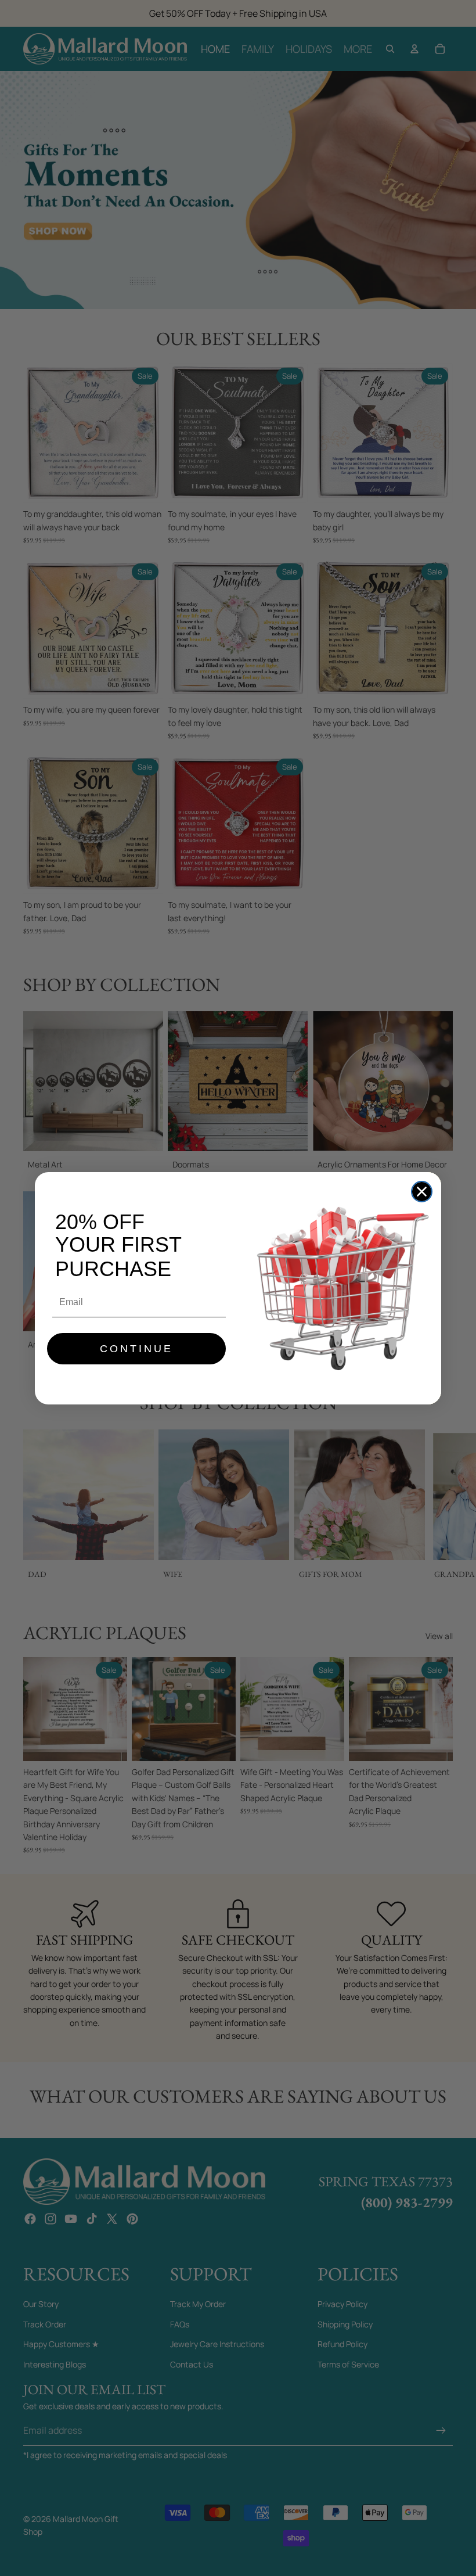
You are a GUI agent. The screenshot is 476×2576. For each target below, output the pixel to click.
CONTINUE (136, 1349)
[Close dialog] (422, 1192)
